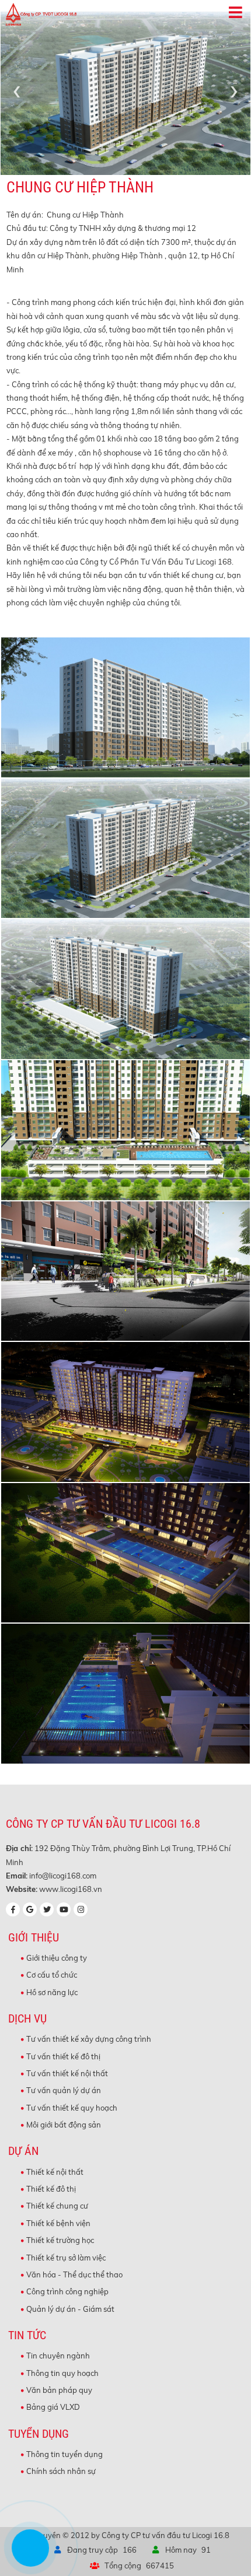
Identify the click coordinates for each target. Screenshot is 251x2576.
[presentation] (17, 90)
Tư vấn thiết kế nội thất (67, 2073)
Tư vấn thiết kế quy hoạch (72, 2108)
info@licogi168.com (63, 1876)
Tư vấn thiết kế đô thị (63, 2056)
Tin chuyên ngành (58, 2356)
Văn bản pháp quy (59, 2390)
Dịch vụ (27, 2019)
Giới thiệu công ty (57, 1958)
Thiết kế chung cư (57, 2206)
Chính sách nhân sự (61, 2471)
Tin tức (27, 2335)
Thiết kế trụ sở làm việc (66, 2258)
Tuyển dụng (39, 2434)
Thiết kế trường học (60, 2240)
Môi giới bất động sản (64, 2125)
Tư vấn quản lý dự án (64, 2090)
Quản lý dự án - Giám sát (70, 2309)
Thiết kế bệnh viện (58, 2223)
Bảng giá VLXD (53, 2407)
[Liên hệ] (27, 2557)
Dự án (23, 2151)
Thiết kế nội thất (55, 2172)
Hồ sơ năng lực (52, 1992)
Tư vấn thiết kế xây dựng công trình (89, 2039)
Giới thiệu (34, 1938)
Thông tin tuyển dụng (65, 2454)
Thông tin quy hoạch (62, 2373)
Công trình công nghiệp (67, 2291)
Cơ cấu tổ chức (52, 1975)
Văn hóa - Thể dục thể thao (74, 2274)
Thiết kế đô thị (51, 2189)
